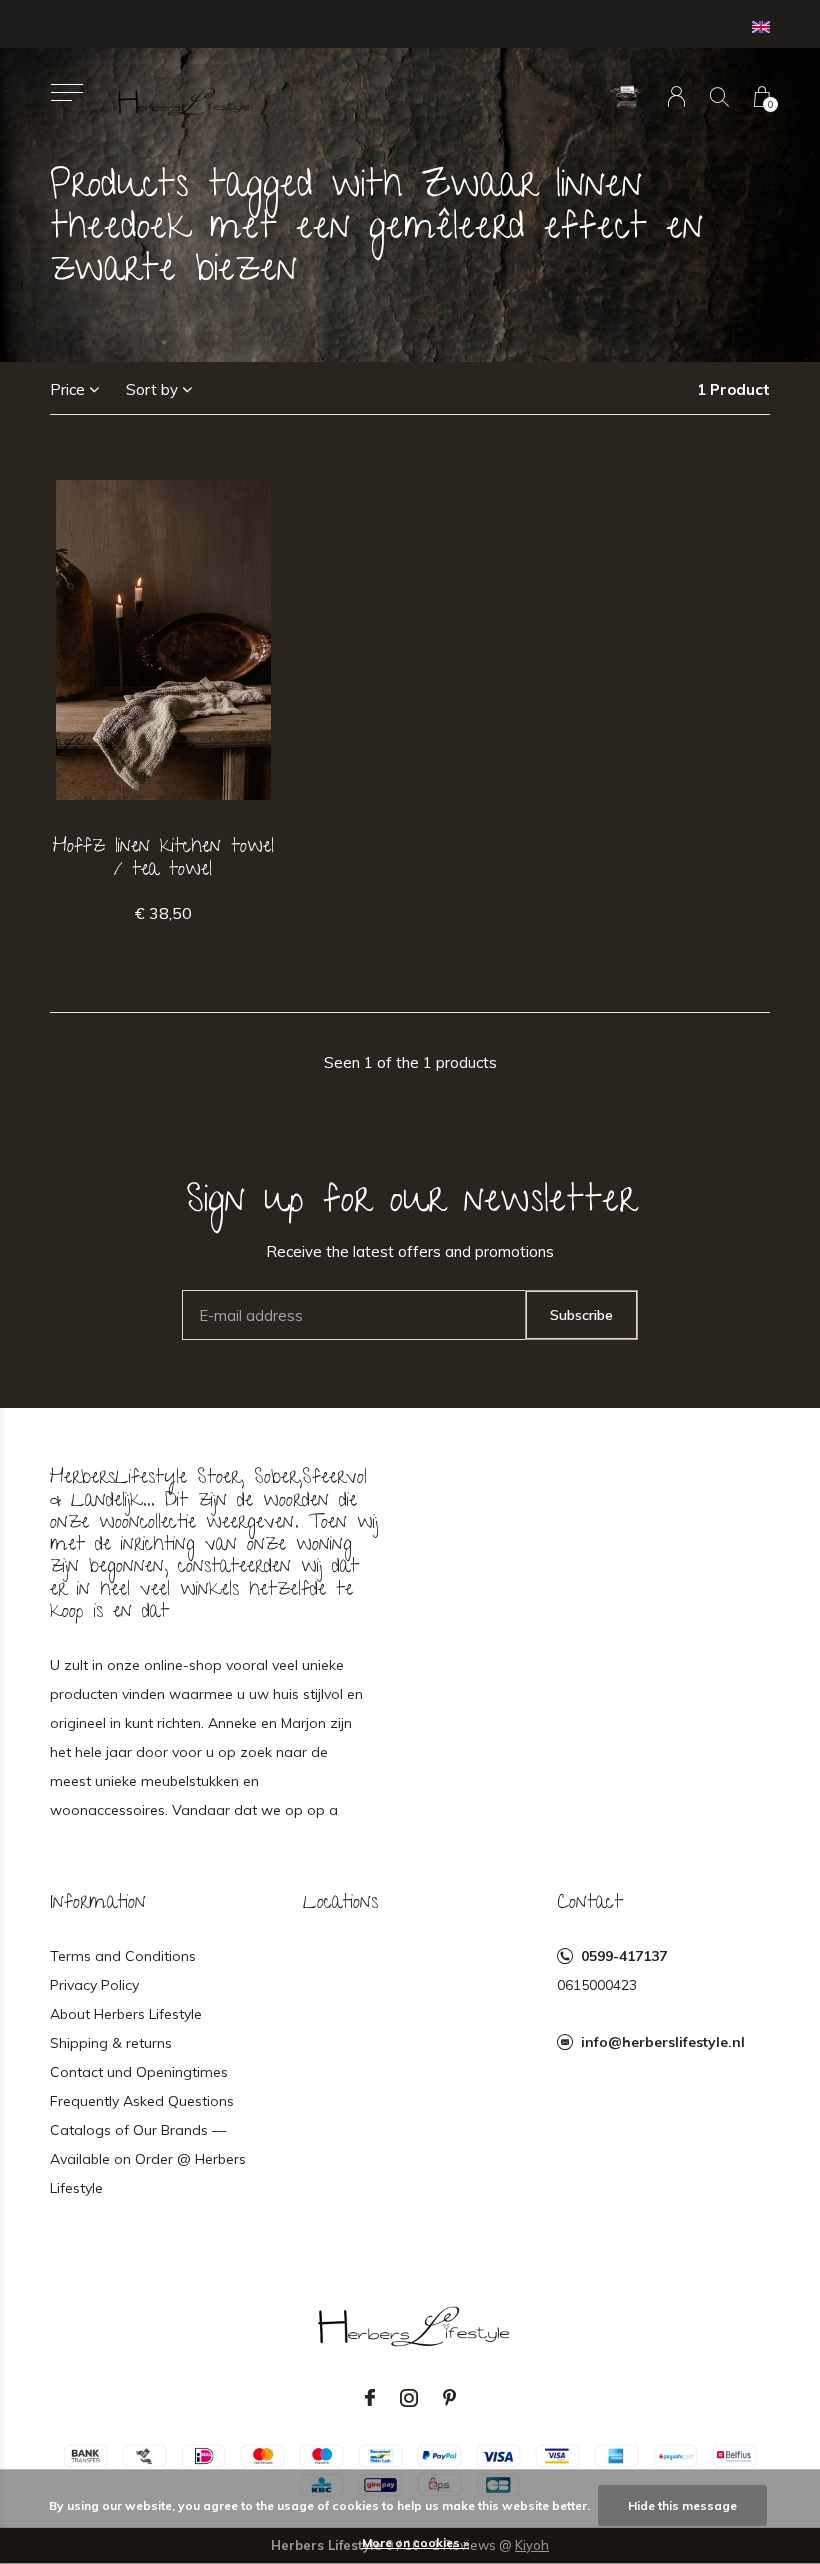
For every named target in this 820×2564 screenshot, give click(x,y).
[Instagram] (409, 2398)
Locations (340, 1904)
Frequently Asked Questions (142, 2101)
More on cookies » (415, 2542)
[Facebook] (370, 2398)
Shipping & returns (111, 2043)
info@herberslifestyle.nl (663, 2042)
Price (67, 389)
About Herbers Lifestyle (126, 2014)
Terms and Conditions (123, 1956)
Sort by (152, 389)
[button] (66, 92)
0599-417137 (624, 1956)
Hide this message (682, 2505)
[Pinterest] (449, 2398)
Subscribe (581, 1315)
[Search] (719, 96)
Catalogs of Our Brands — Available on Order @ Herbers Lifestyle (148, 2159)
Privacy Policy (94, 1985)
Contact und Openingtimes (139, 2072)
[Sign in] (676, 96)
